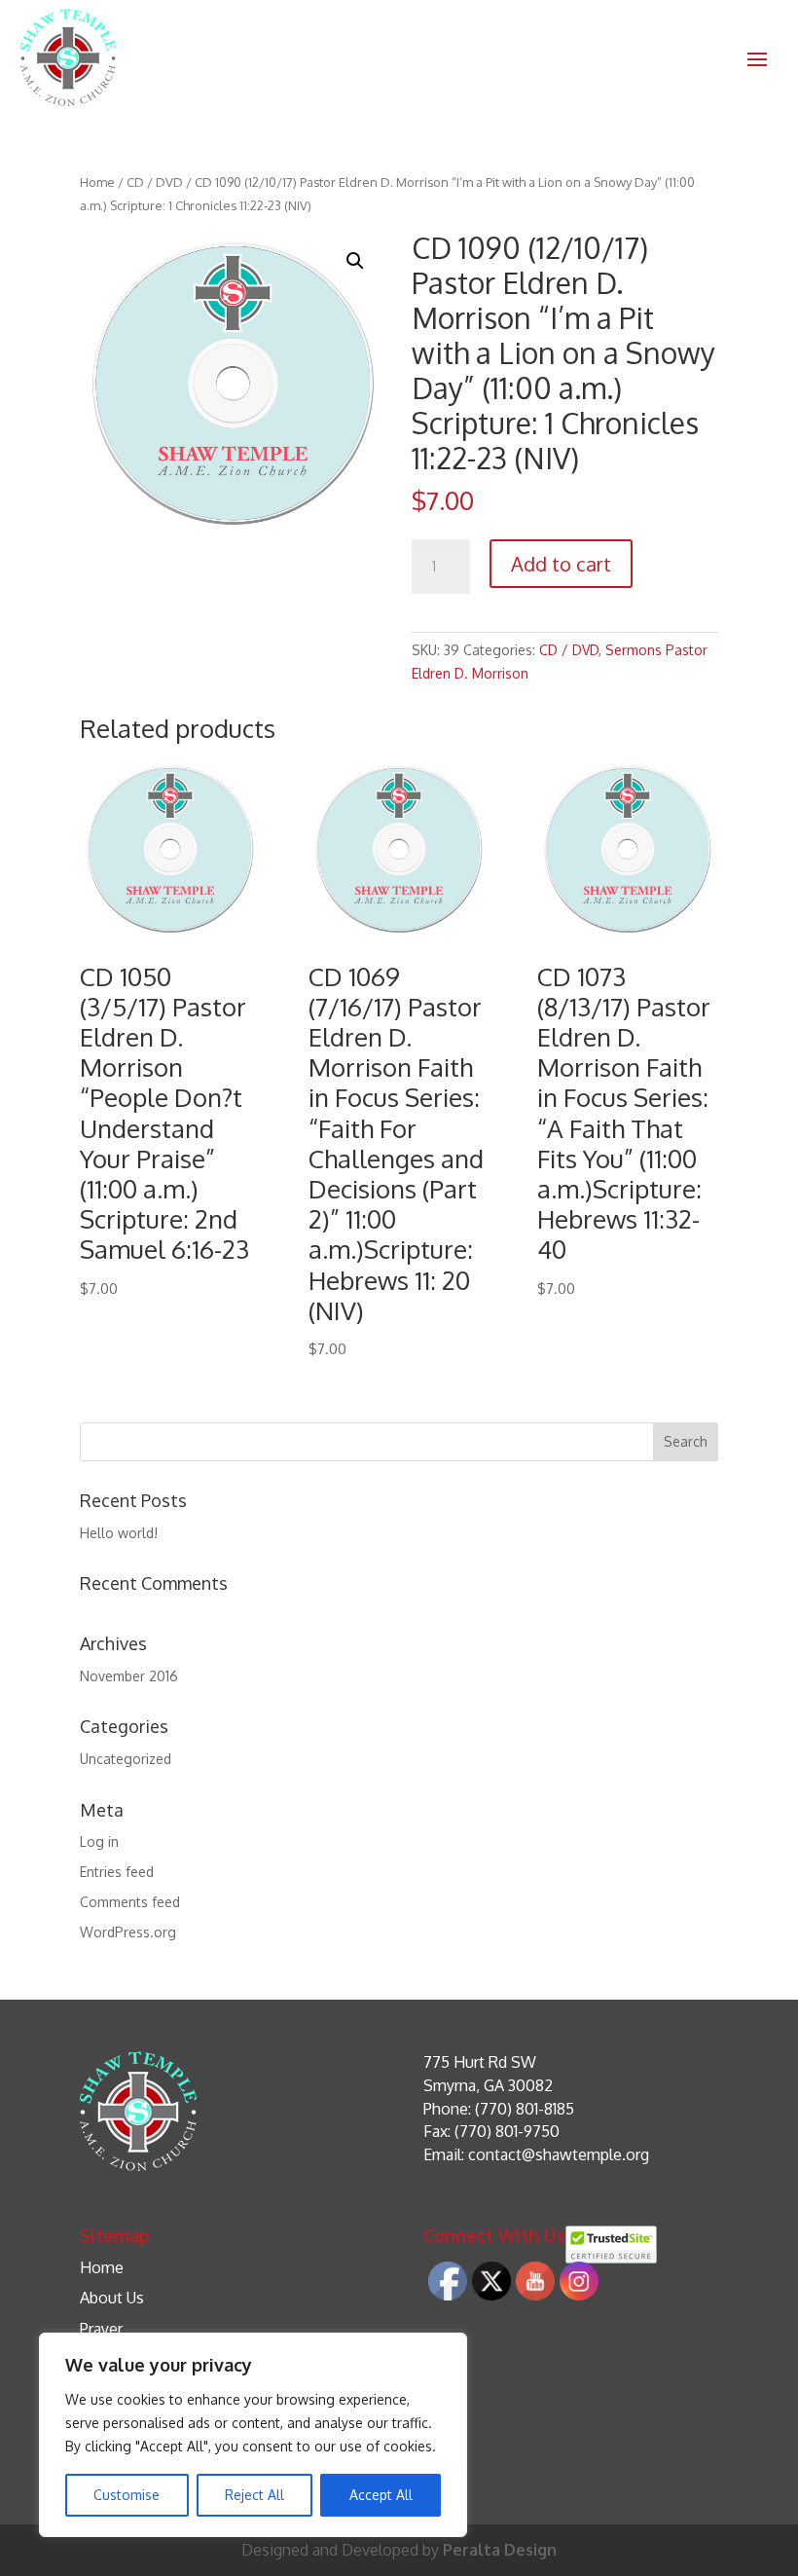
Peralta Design (500, 2550)
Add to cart (561, 564)
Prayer (101, 2329)
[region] (253, 2435)
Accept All (381, 2495)
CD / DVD (155, 182)
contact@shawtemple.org (559, 2154)
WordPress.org (128, 1932)
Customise (127, 2495)
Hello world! (119, 1533)
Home (97, 182)
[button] (355, 261)
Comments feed (130, 1902)
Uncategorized (126, 1759)
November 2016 (129, 1676)
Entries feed (117, 1872)
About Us (112, 2298)
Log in (99, 1841)
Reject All (254, 2495)
